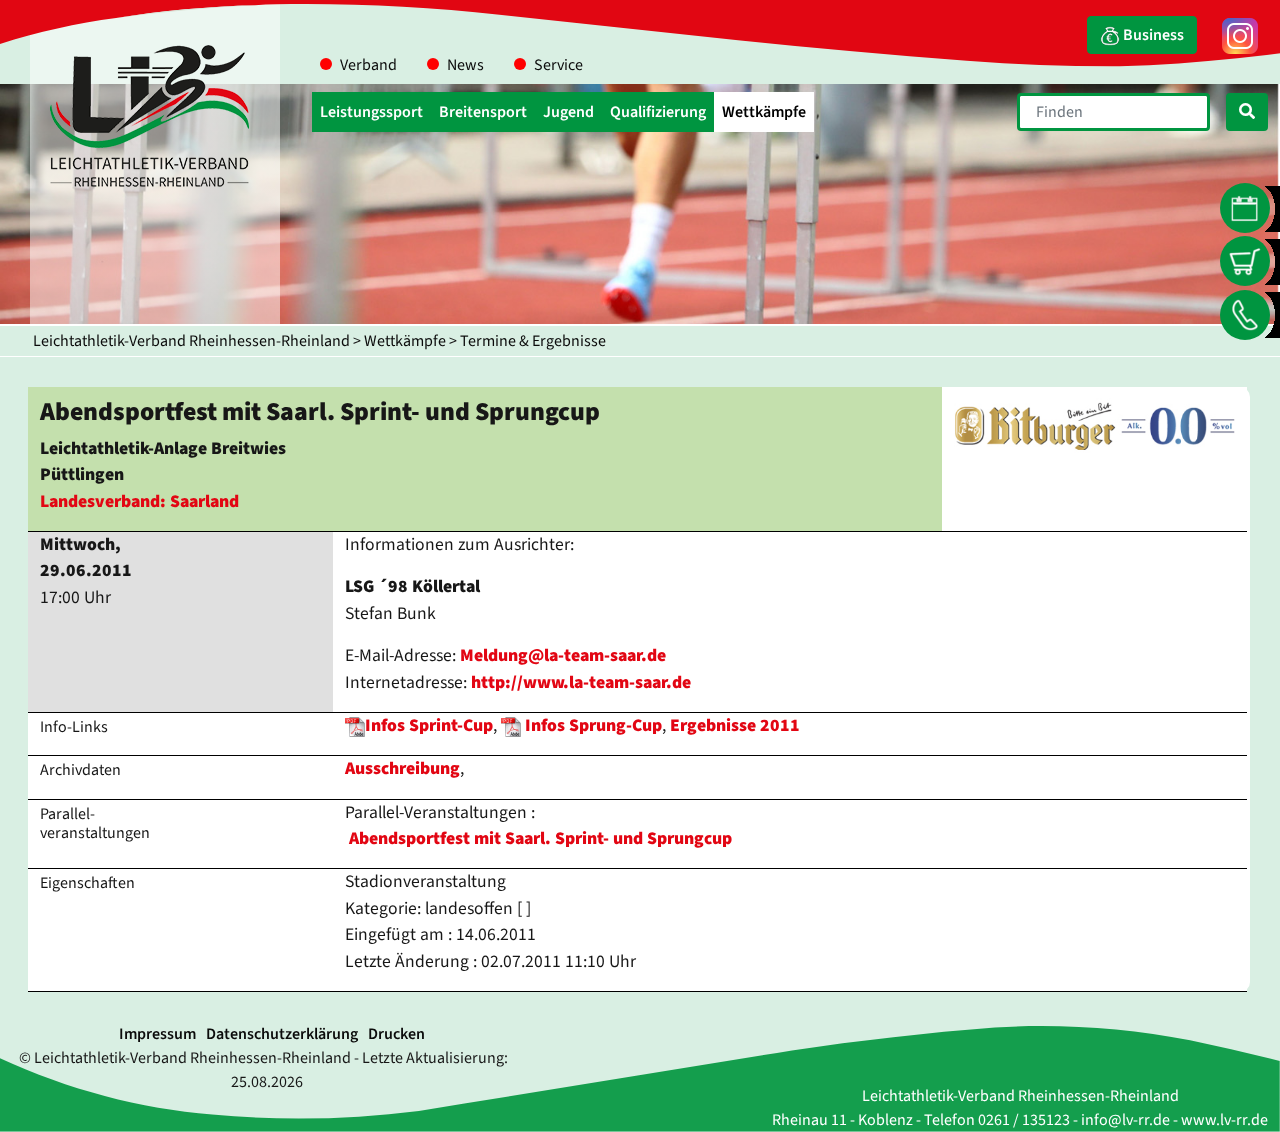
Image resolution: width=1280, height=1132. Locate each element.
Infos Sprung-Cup (593, 725)
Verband (368, 65)
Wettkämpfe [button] (764, 112)
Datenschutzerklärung (282, 1034)
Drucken (396, 1034)
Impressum (157, 1034)
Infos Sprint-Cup (429, 725)
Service (558, 65)
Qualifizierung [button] (658, 112)
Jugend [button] (568, 112)
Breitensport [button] (483, 112)
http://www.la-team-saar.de (581, 682)
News (465, 65)
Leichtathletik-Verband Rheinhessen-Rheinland (191, 341)
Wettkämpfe (405, 341)
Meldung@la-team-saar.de (563, 655)
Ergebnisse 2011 (735, 725)
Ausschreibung (402, 768)
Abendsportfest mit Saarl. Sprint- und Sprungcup (540, 838)
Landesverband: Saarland (139, 501)
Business (1152, 35)
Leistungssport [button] (371, 112)
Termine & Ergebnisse (533, 341)
